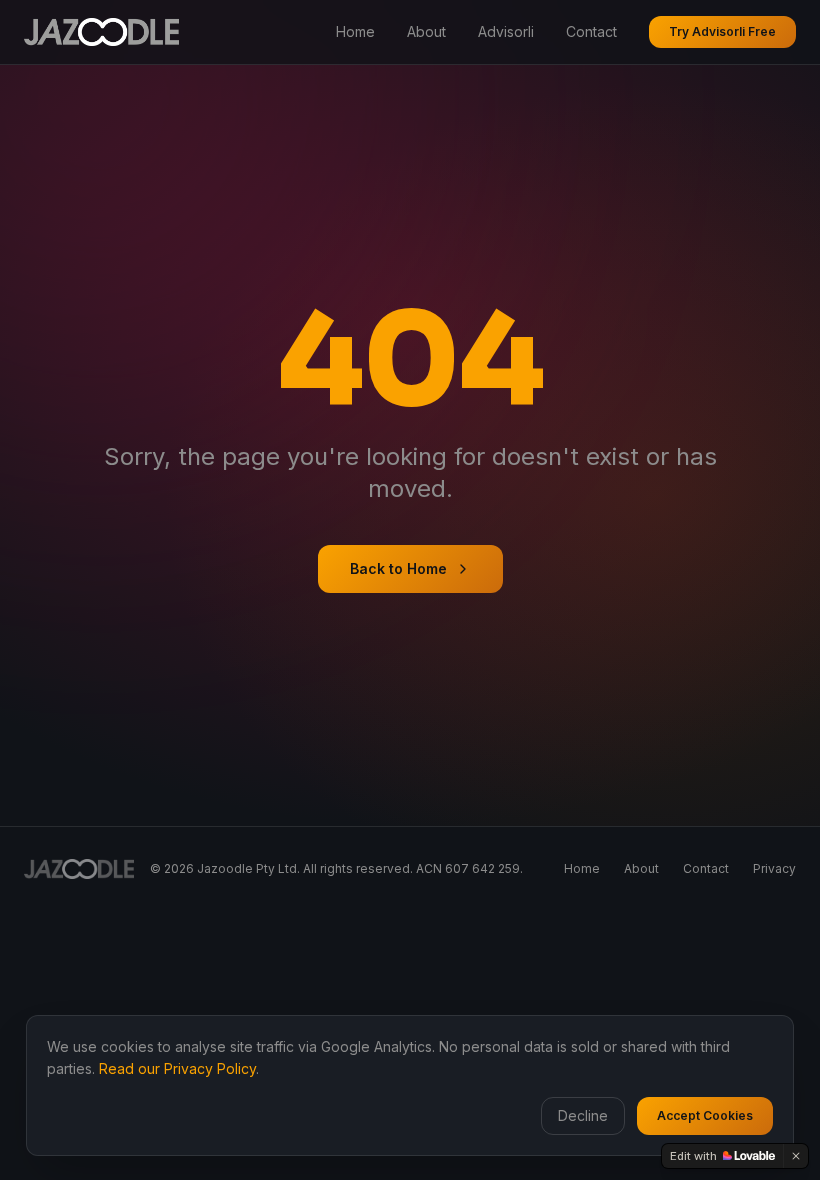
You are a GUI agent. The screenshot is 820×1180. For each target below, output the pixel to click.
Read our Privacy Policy (177, 1068)
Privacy (774, 868)
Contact (591, 31)
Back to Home (398, 568)
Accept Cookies (705, 1115)
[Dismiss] (796, 1156)
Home (355, 31)
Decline (583, 1115)
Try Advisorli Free (722, 31)
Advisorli (506, 31)
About (426, 31)
